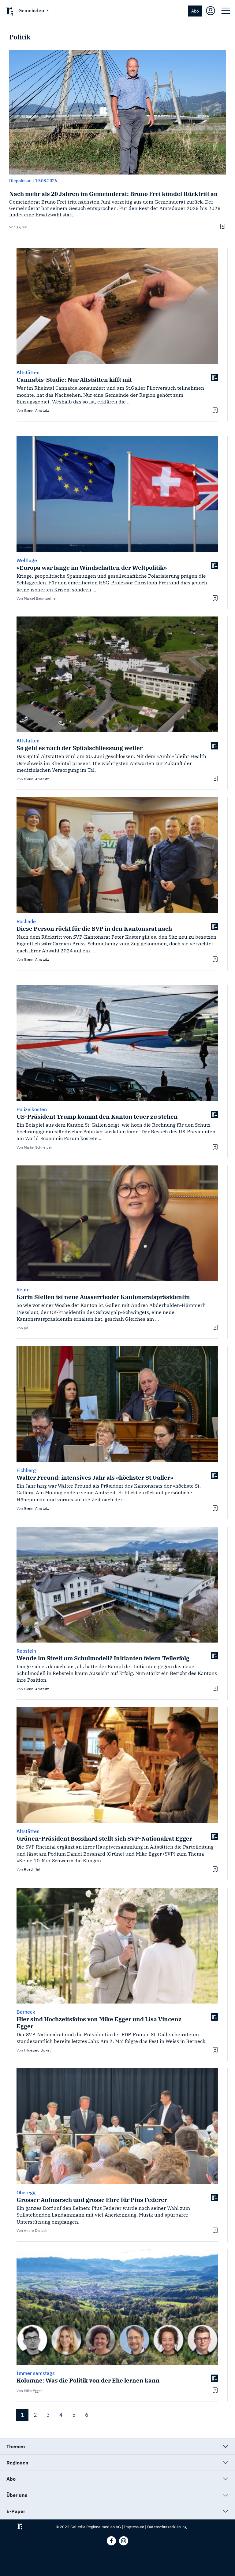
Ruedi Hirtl (33, 1869)
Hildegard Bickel (37, 2050)
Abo (195, 11)
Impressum (134, 2527)
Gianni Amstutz (36, 410)
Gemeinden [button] (32, 10)
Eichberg (26, 1470)
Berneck (26, 2012)
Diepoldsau (20, 181)
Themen (16, 2446)
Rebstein (26, 1651)
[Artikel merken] (222, 226)
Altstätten (28, 372)
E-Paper (16, 2511)
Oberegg (26, 2192)
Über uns (17, 2495)
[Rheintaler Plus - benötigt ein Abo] (214, 377)
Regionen (17, 2463)
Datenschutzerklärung (167, 2527)
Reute (23, 1290)
